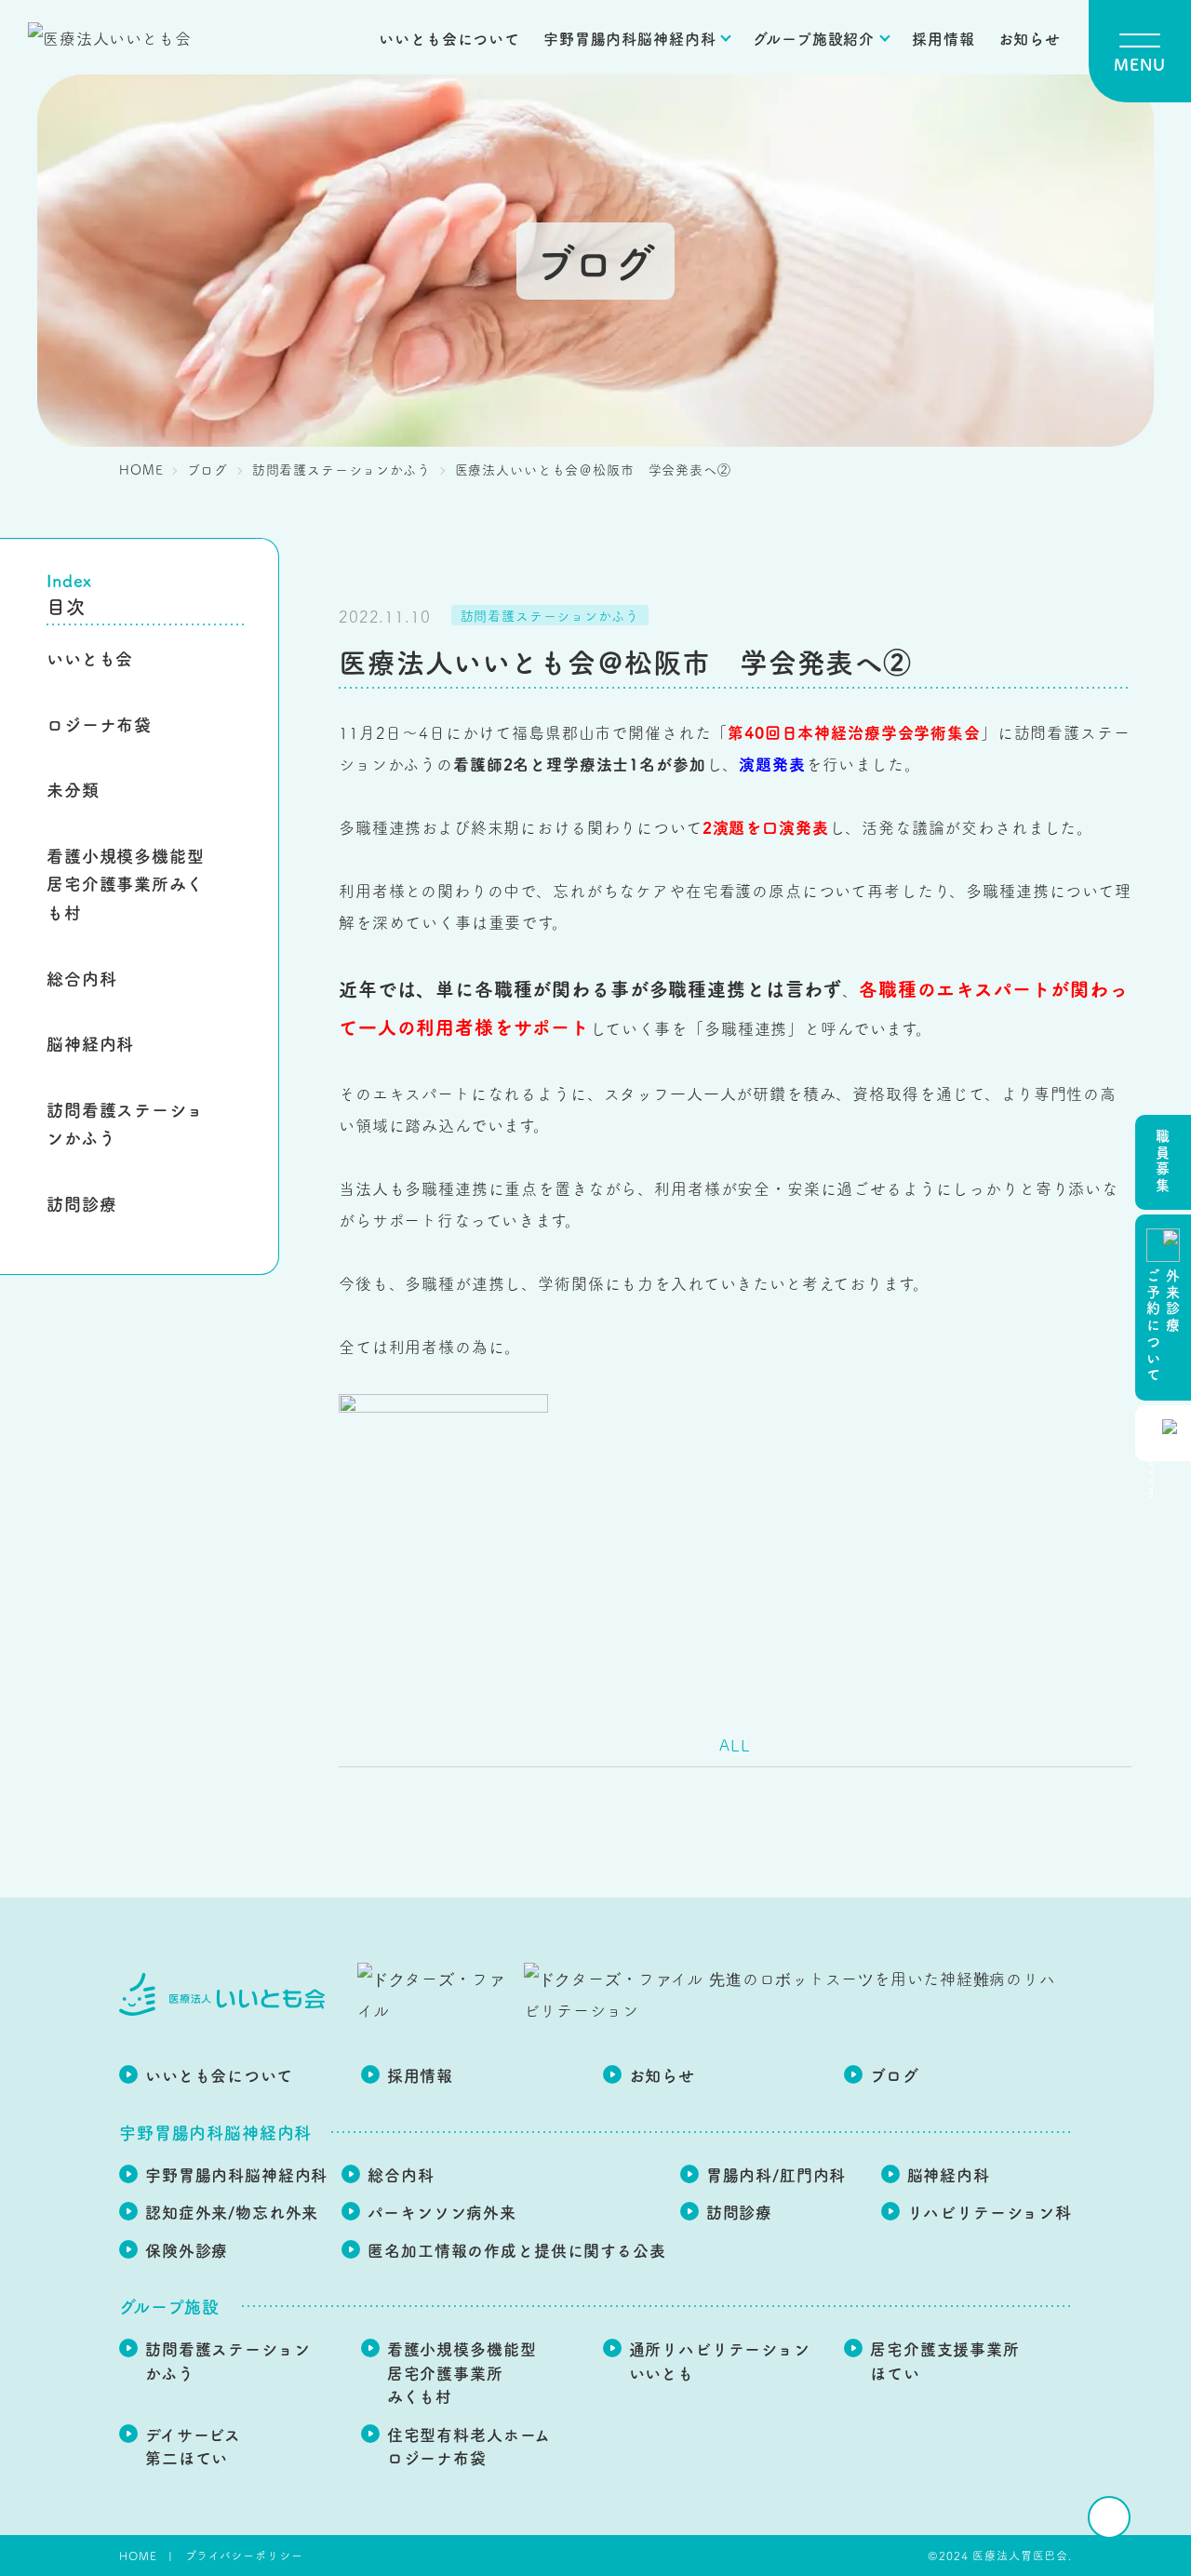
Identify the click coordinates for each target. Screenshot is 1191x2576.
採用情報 (943, 38)
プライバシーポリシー (244, 2555)
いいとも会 (90, 658)
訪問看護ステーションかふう (125, 1124)
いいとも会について (449, 38)
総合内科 (81, 978)
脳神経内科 (90, 1043)
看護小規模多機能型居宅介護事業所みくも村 (126, 884)
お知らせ (1030, 38)
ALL (735, 1744)
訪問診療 (81, 1203)
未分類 (73, 789)
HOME (138, 2555)
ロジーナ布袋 (99, 724)
